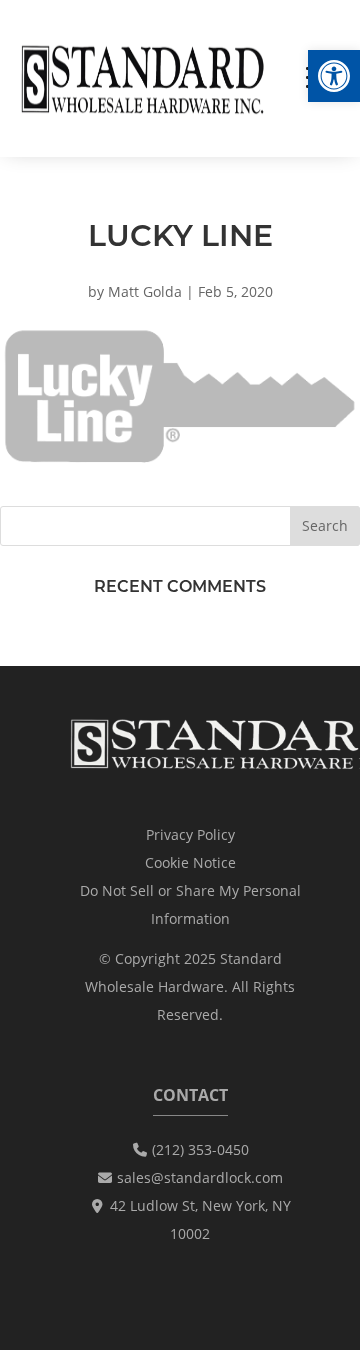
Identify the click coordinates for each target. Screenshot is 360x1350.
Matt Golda (145, 291)
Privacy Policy (190, 834)
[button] (334, 76)
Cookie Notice (190, 862)
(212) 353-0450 (200, 1149)
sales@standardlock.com (200, 1177)
